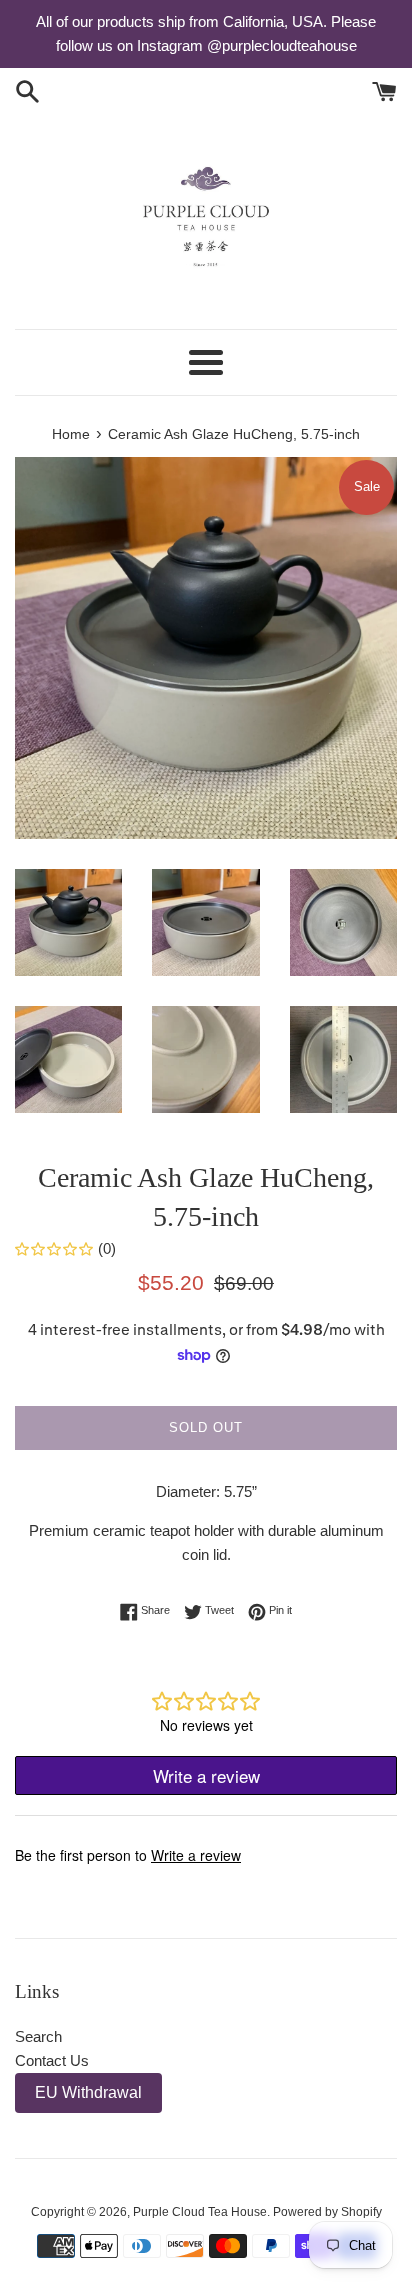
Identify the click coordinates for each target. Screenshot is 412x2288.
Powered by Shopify (327, 2212)
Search (38, 2036)
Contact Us (52, 2060)
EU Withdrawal (88, 2092)
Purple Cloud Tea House (200, 2212)
